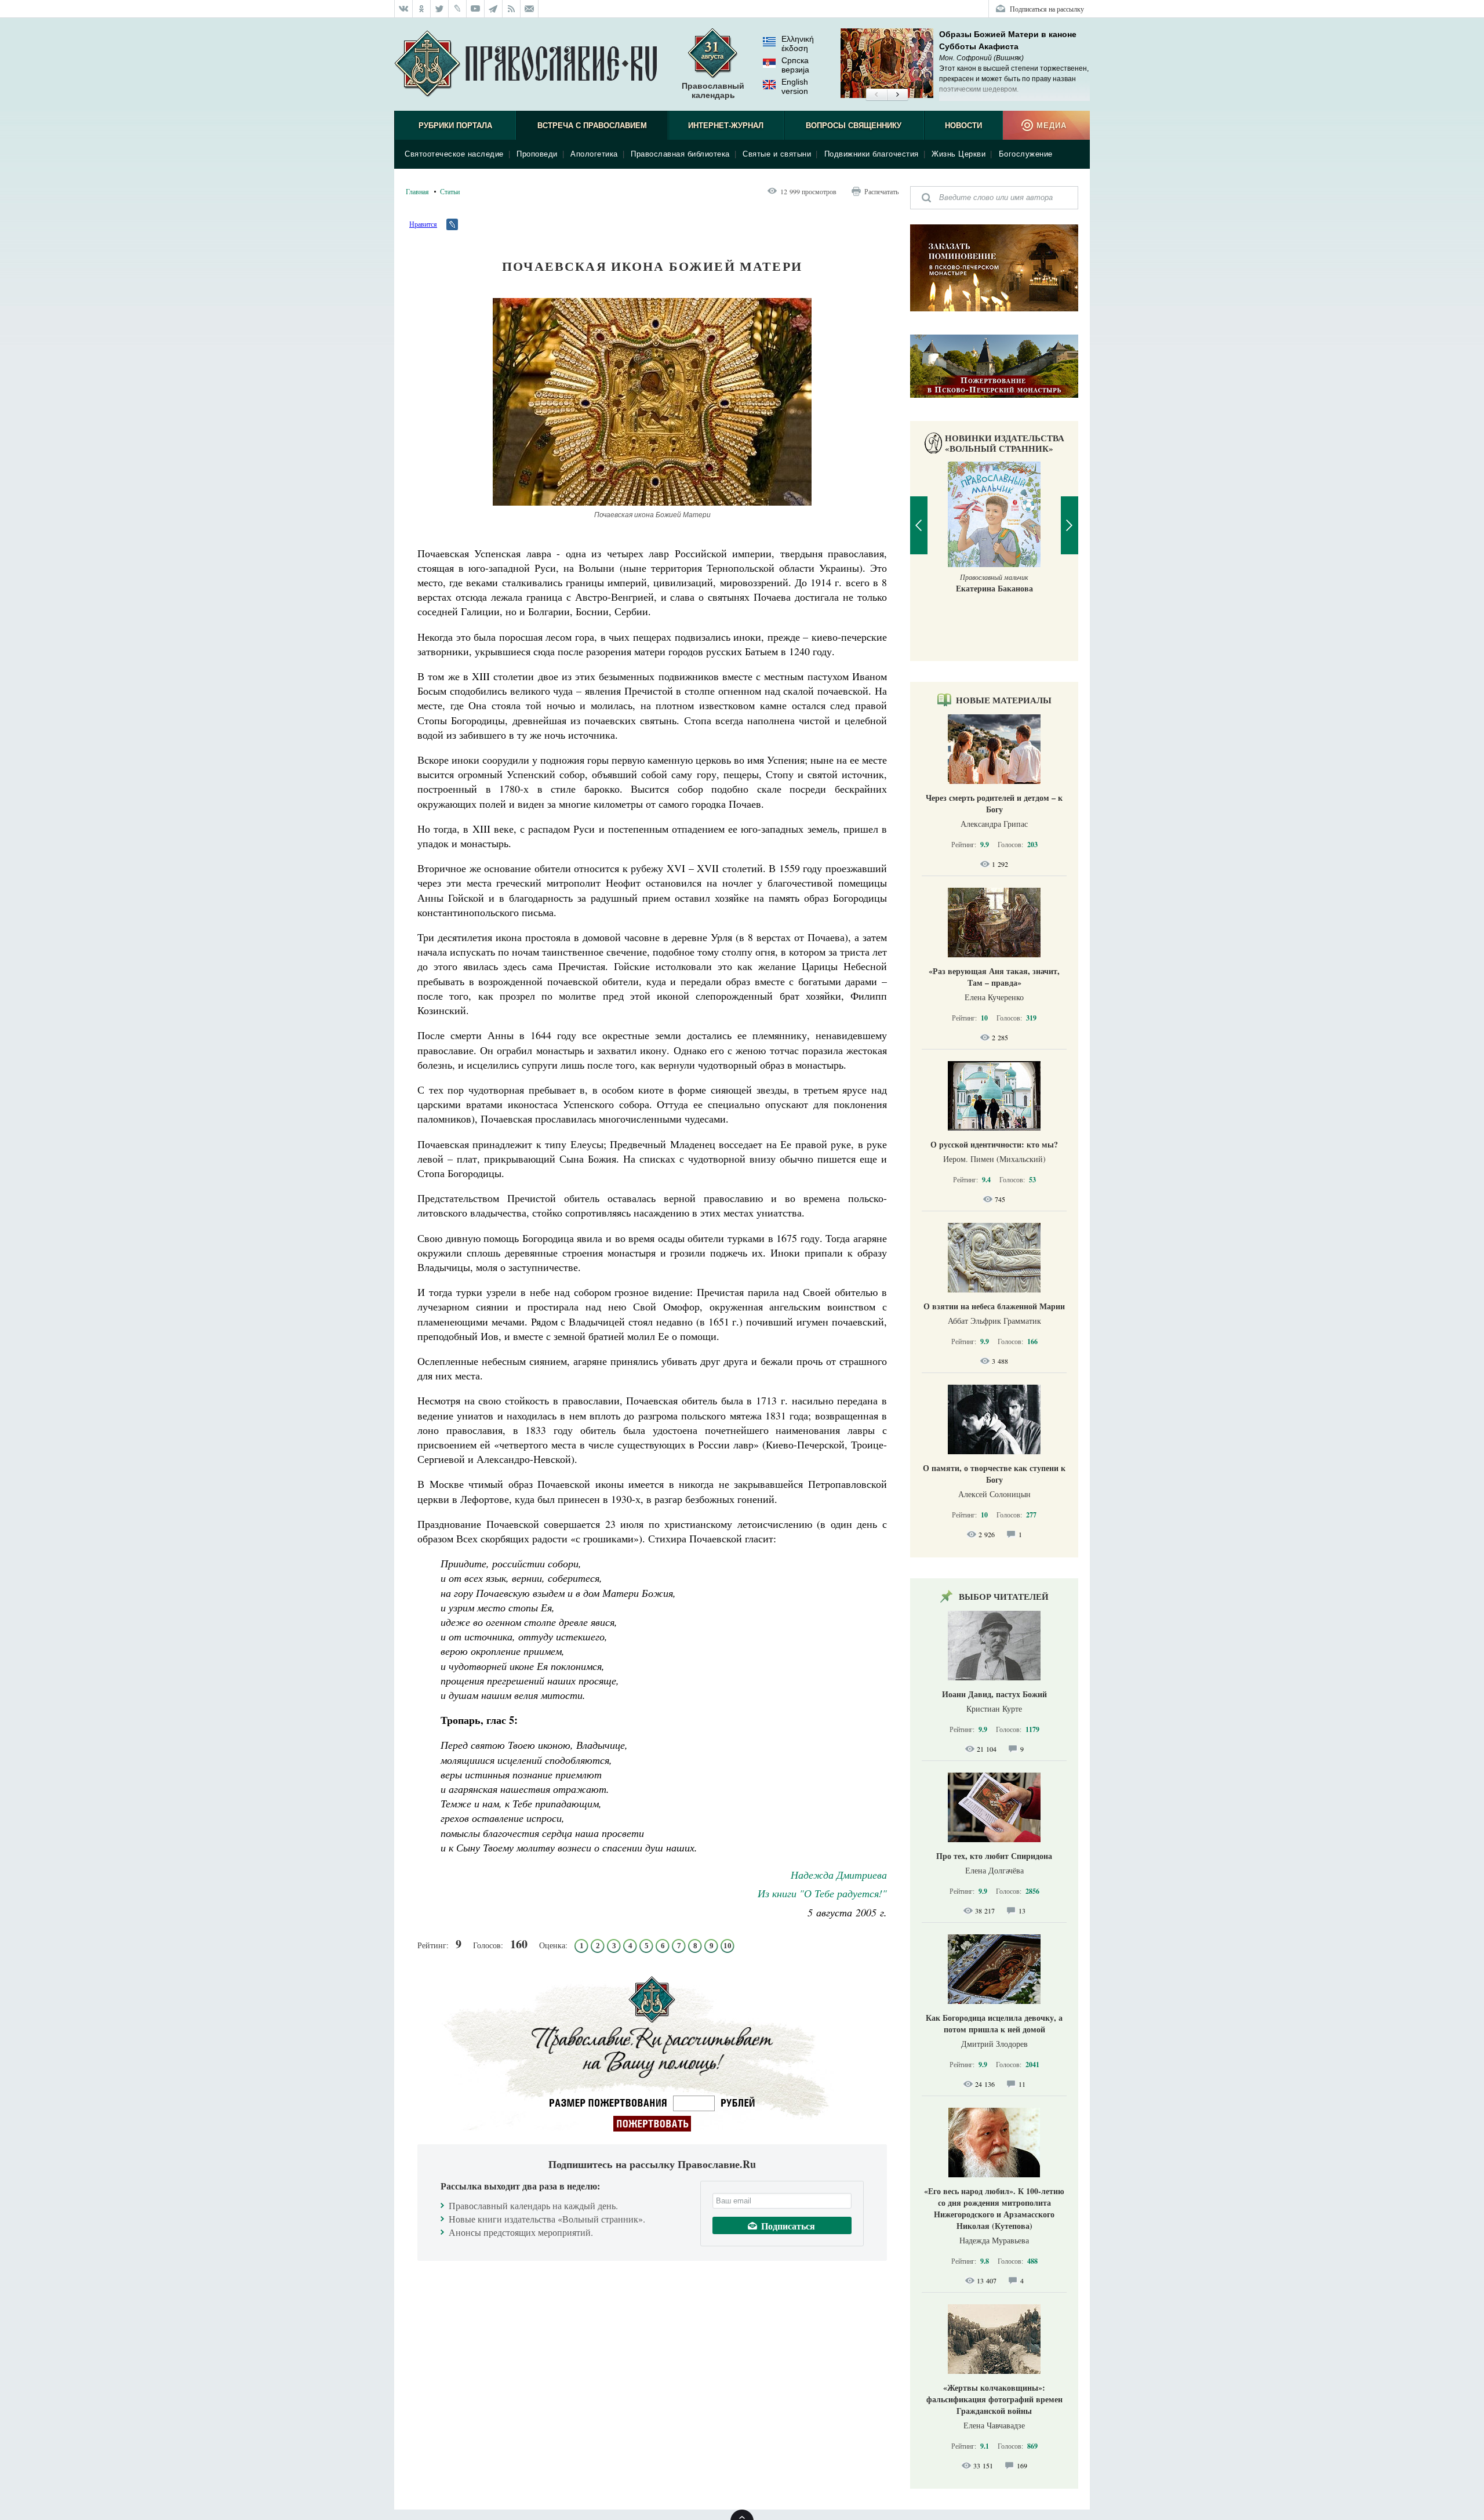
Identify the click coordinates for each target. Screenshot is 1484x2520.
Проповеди (537, 154)
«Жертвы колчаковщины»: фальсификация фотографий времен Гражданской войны (994, 2399)
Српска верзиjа (795, 65)
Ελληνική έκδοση (798, 43)
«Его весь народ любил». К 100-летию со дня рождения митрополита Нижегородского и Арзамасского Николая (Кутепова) (994, 2208)
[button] (876, 95)
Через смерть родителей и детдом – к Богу (994, 803)
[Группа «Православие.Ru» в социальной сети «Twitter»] (440, 9)
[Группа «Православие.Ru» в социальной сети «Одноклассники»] (422, 9)
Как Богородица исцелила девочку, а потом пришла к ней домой (994, 2023)
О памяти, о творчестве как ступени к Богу (994, 1474)
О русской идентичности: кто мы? (994, 1144)
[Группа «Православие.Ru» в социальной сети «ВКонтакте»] (403, 9)
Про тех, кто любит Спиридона (994, 1856)
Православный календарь (713, 90)
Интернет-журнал (726, 126)
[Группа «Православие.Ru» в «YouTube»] (476, 9)
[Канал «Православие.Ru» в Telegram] (494, 9)
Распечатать (881, 191)
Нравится (423, 224)
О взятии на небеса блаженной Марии (994, 1306)
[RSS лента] (512, 9)
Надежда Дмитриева (839, 1875)
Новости (963, 126)
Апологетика (594, 154)
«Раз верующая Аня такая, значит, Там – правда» (994, 977)
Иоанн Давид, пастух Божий (994, 1694)
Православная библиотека (680, 154)
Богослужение (1026, 154)
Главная (417, 191)
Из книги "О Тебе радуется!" (822, 1893)
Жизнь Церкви (959, 154)
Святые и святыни (777, 154)
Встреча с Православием (592, 126)
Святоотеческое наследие (454, 154)
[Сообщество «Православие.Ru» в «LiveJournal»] (458, 9)
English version (795, 86)
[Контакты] (530, 9)
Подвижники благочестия (872, 154)
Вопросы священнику (854, 126)
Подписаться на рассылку (1047, 9)
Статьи (450, 191)
